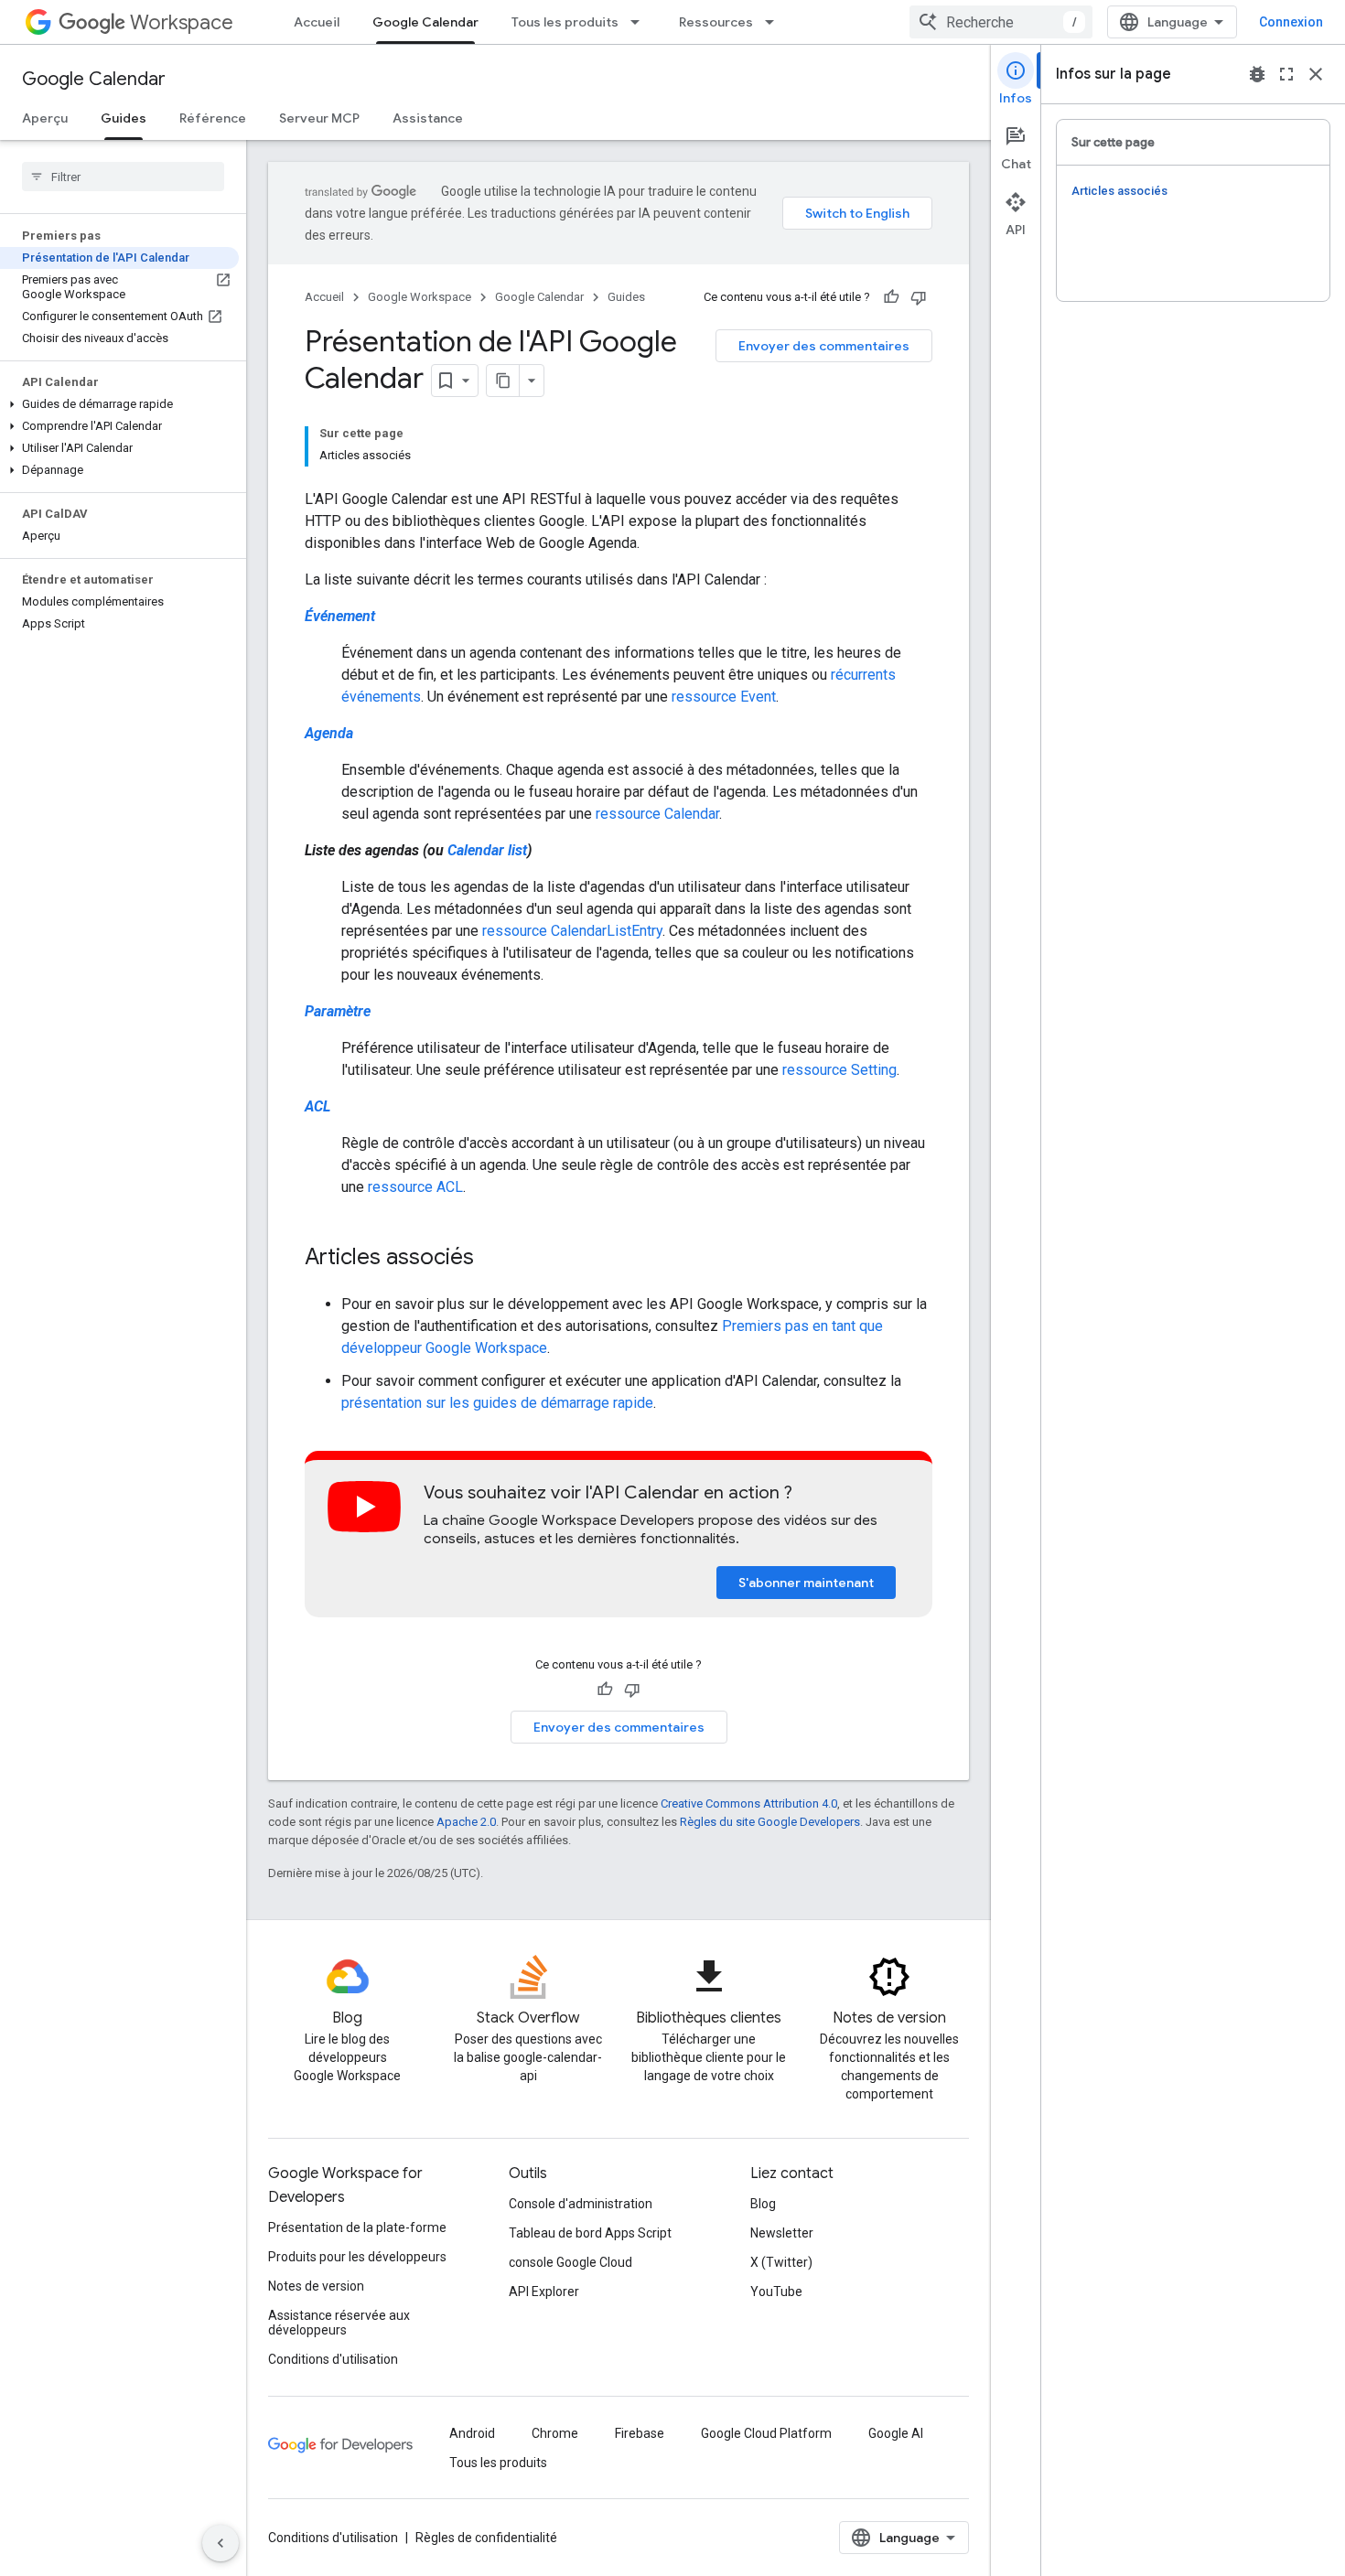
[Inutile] (919, 297)
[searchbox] (123, 177)
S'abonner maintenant (806, 1583)
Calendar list (487, 850)
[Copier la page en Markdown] (503, 381)
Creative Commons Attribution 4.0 (749, 1803)
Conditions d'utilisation (333, 2359)
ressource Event (724, 697)
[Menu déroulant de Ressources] (775, 22)
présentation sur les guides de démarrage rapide (497, 1403)
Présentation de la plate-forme (357, 2227)
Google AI (896, 2433)
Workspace (182, 22)
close (1316, 74)
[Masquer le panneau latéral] (221, 2543)
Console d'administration (581, 2204)
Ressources (716, 22)
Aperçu (45, 118)
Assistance (428, 118)
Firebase (640, 2433)
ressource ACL (415, 1187)
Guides (124, 118)
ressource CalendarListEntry (572, 931)
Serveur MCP (319, 118)
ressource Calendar (657, 814)
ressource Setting (839, 1070)
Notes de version (316, 2286)
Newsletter (782, 2233)
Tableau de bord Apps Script (590, 2233)
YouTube (776, 2292)
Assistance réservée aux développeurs (339, 2323)
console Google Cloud (570, 2262)
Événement (340, 616)
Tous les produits (565, 22)
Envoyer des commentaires (824, 346)
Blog (763, 2204)
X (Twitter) (781, 2262)
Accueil (317, 22)
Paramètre (338, 1011)
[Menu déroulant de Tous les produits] (640, 22)
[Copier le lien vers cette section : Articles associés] (492, 1259)
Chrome (555, 2433)
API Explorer (544, 2292)
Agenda (329, 733)
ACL (317, 1106)
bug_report (1257, 74)
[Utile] (891, 297)
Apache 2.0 (466, 1822)
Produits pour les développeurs (357, 2257)
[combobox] (1001, 22)
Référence (213, 118)
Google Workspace (420, 297)
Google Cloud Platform (766, 2433)
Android (472, 2433)
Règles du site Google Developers (770, 1822)
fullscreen (1286, 74)
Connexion (1291, 22)
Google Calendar (425, 22)
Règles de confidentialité (486, 2538)
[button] (119, 404)
